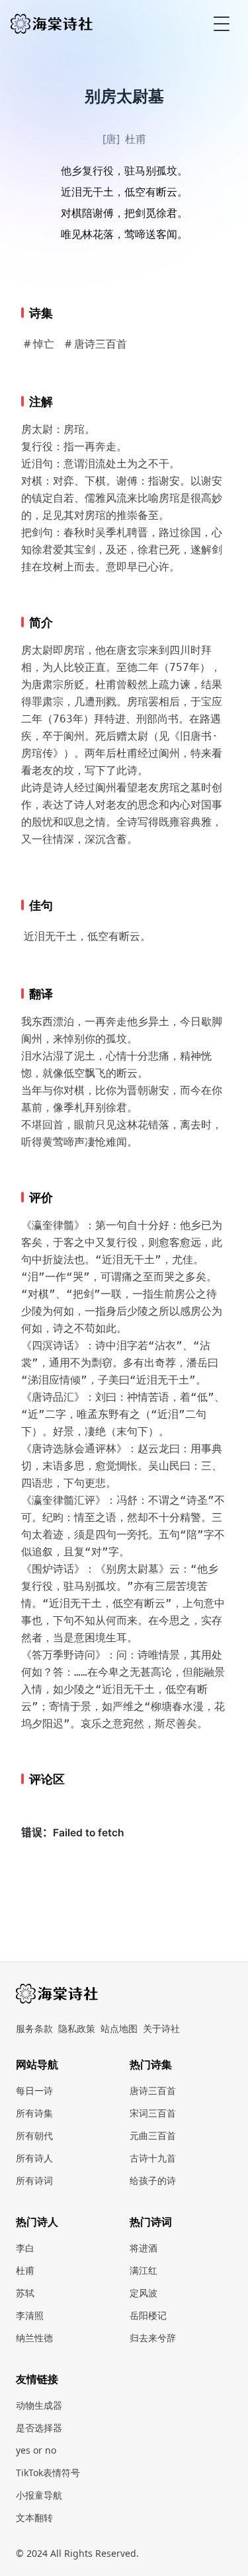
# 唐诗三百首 (96, 344)
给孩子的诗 (153, 2180)
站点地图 (119, 2028)
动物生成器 (39, 2405)
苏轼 (25, 2293)
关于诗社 (161, 2028)
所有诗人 (34, 2158)
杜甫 (136, 139)
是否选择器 (39, 2428)
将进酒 (144, 2248)
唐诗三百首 (153, 2090)
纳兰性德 (34, 2338)
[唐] (111, 139)
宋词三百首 (153, 2113)
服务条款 (34, 2028)
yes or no (36, 2450)
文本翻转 (34, 2517)
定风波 (144, 2293)
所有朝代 (34, 2135)
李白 (25, 2248)
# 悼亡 (39, 344)
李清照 (30, 2315)
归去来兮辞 (153, 2338)
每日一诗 (34, 2090)
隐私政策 (77, 2028)
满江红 (144, 2270)
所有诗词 (34, 2180)
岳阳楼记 (148, 2315)
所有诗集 (34, 2113)
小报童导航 (39, 2495)
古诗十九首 (153, 2158)
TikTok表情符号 (48, 2473)
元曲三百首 (153, 2135)
